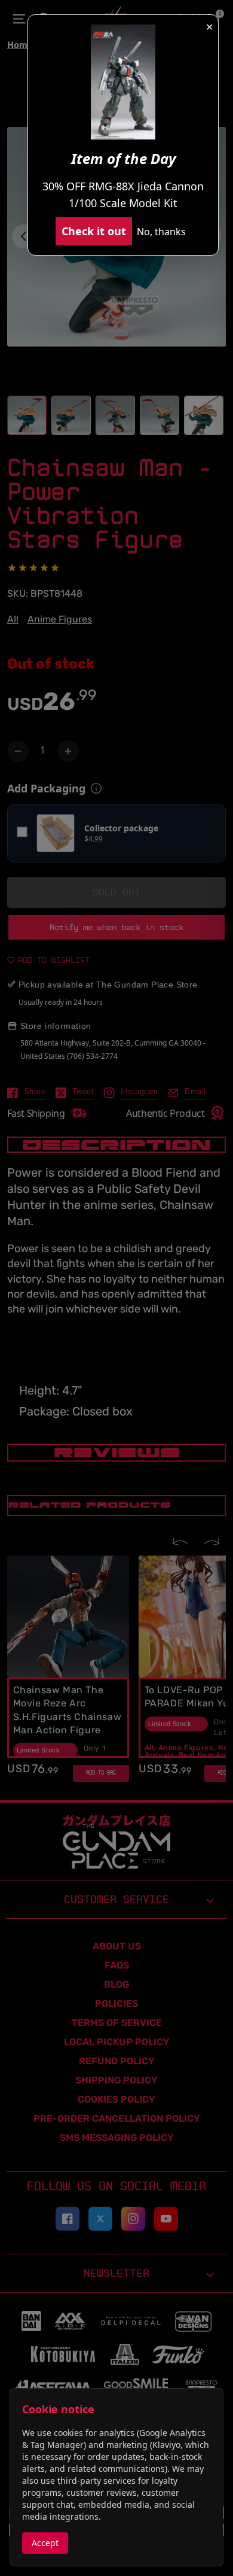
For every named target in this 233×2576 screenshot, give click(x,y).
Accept (45, 2543)
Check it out (94, 231)
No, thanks (161, 232)
